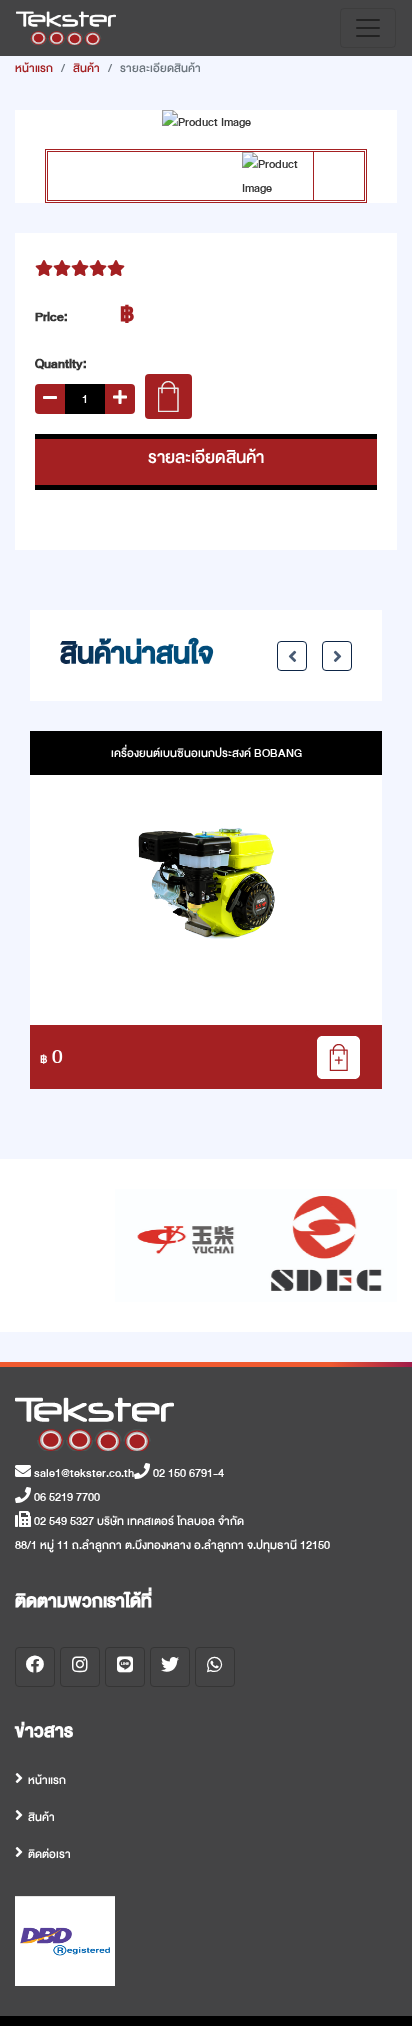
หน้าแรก (34, 68)
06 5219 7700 (65, 1497)
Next (337, 656)
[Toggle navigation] (368, 28)
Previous (292, 656)
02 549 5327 (62, 1521)
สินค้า (86, 68)
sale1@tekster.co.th (82, 1473)
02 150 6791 (181, 1473)
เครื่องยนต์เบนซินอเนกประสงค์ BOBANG (206, 753)
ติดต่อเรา (49, 1854)
